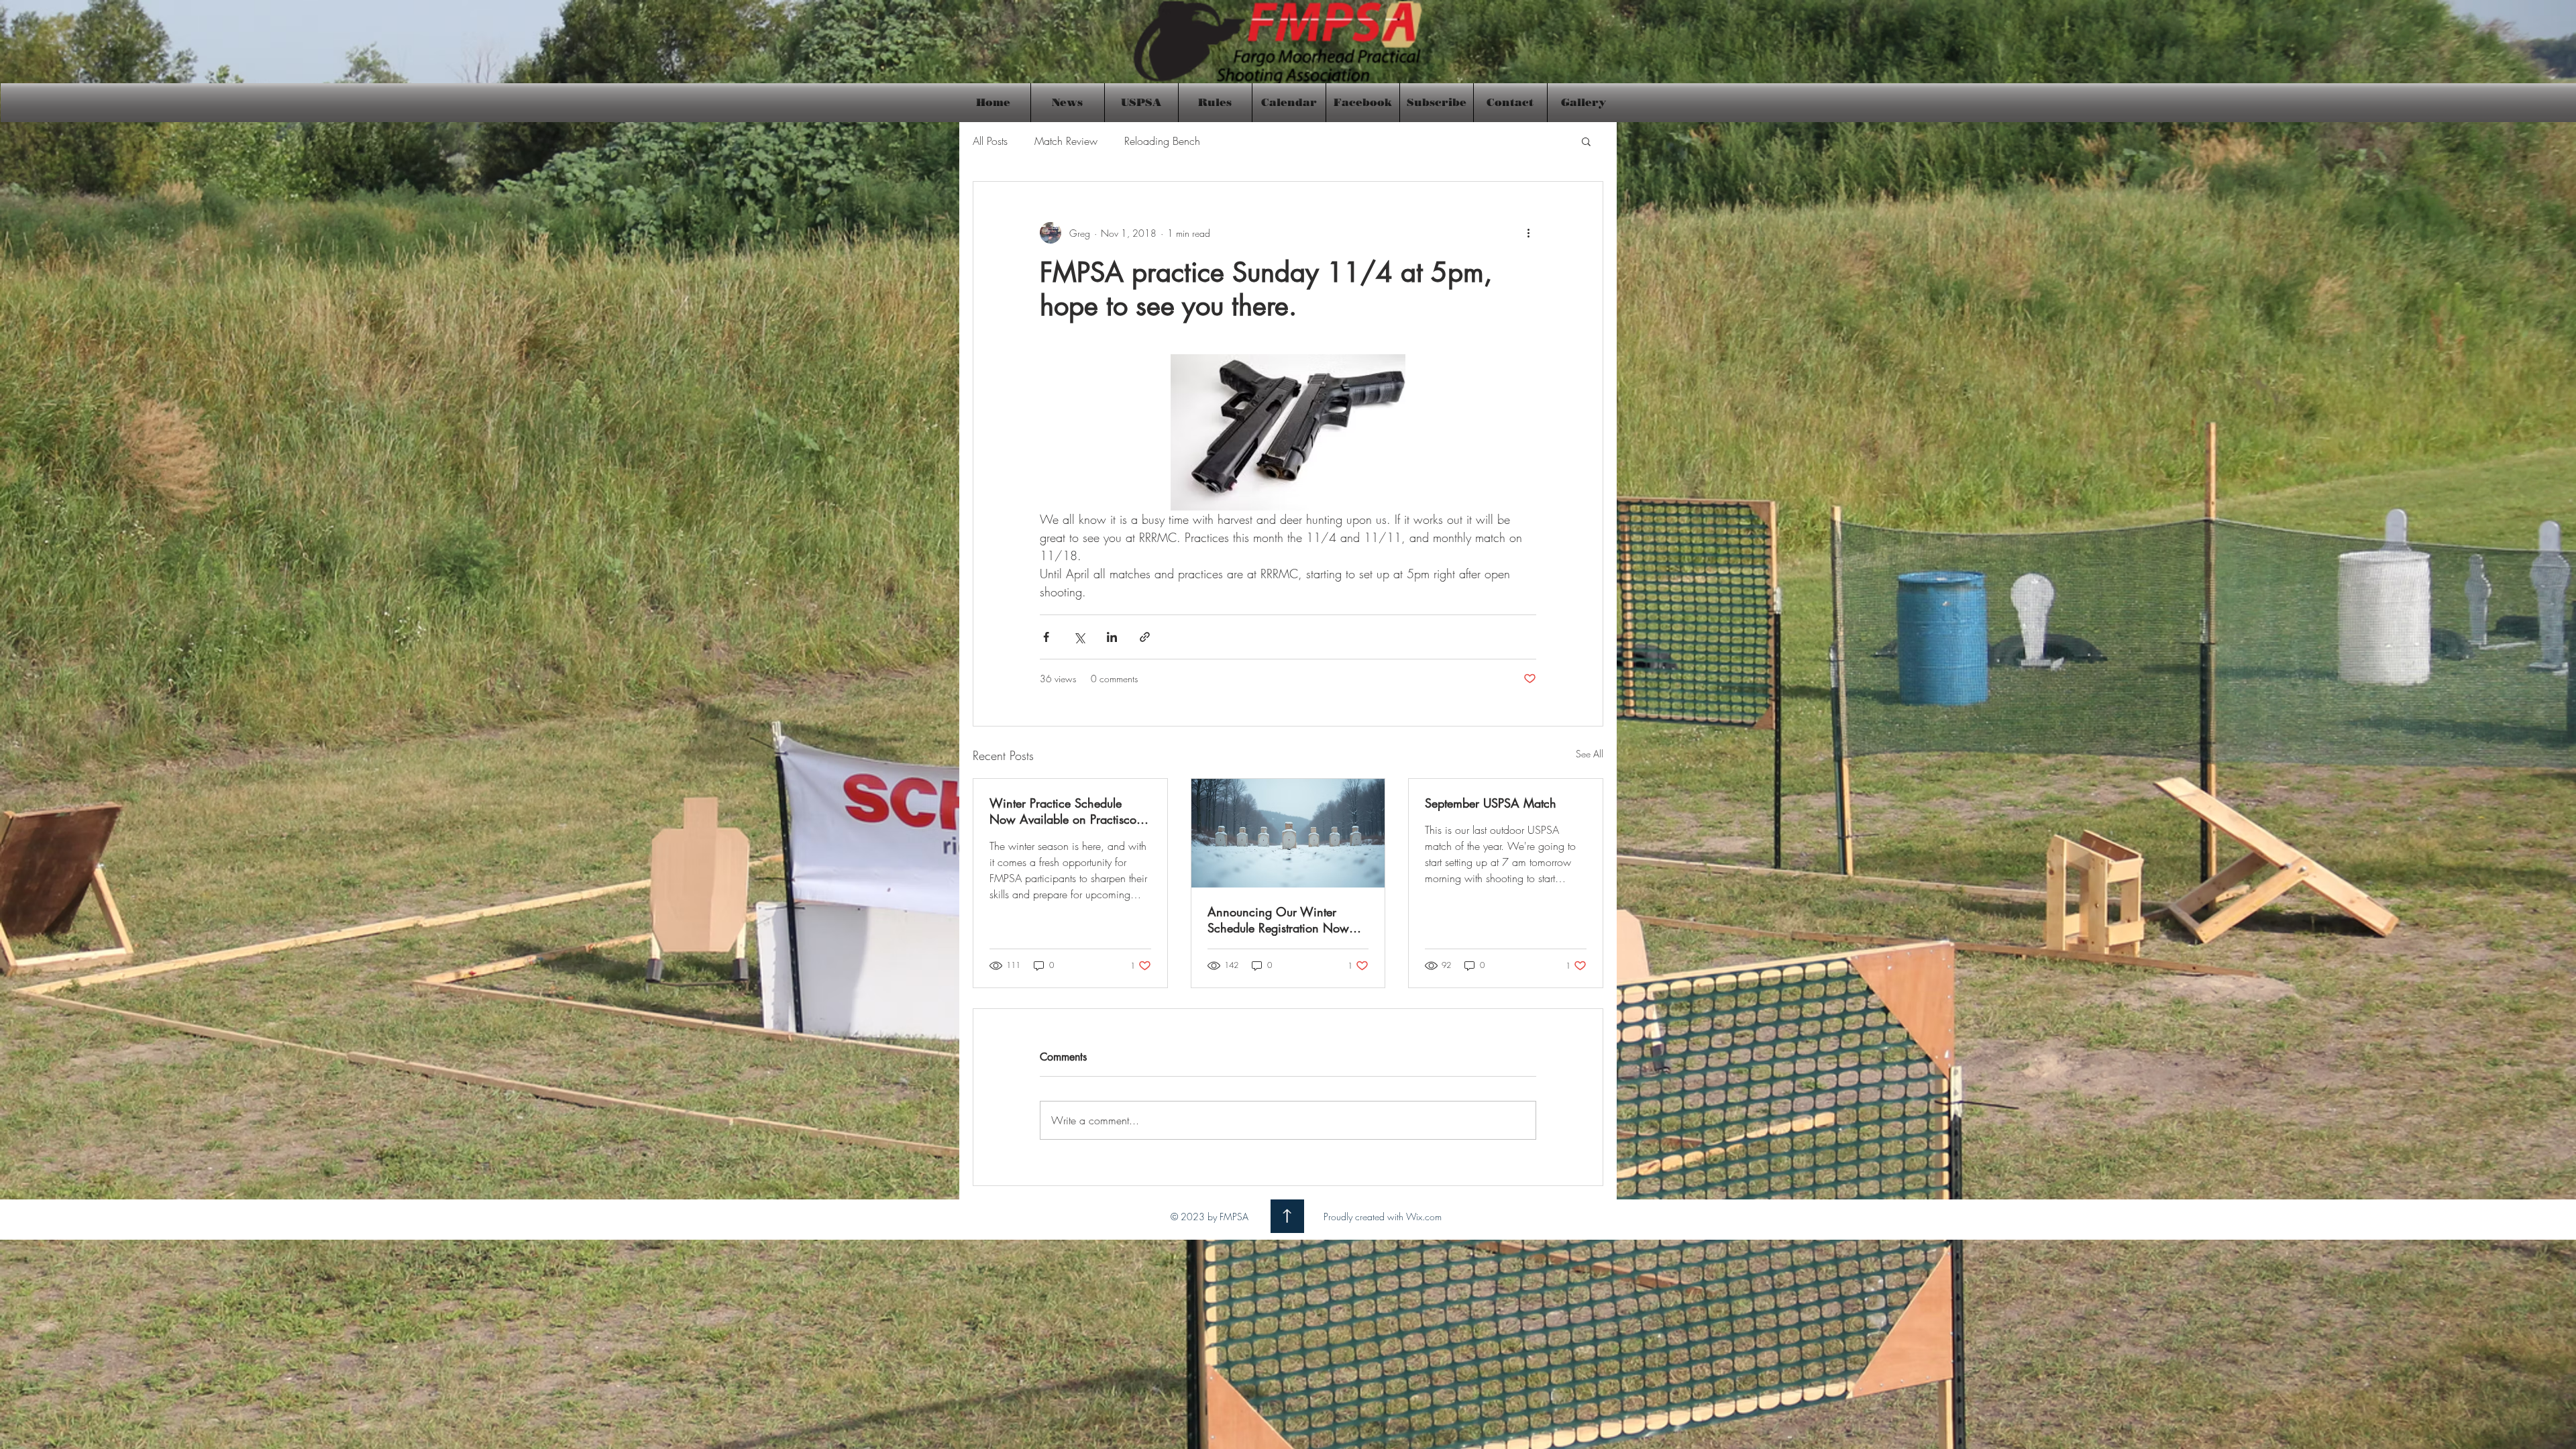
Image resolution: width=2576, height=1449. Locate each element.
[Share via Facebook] (1046, 637)
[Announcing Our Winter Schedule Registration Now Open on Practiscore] (1288, 833)
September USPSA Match (1491, 803)
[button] (1586, 141)
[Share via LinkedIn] (1112, 637)
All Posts (990, 141)
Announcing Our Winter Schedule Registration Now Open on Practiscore (1278, 920)
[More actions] (1528, 233)
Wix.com (1424, 1217)
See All (1590, 754)
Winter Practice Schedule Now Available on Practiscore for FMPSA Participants (1068, 811)
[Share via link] (1145, 637)
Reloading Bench (1162, 141)
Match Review (1066, 141)
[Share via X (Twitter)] (1079, 637)
